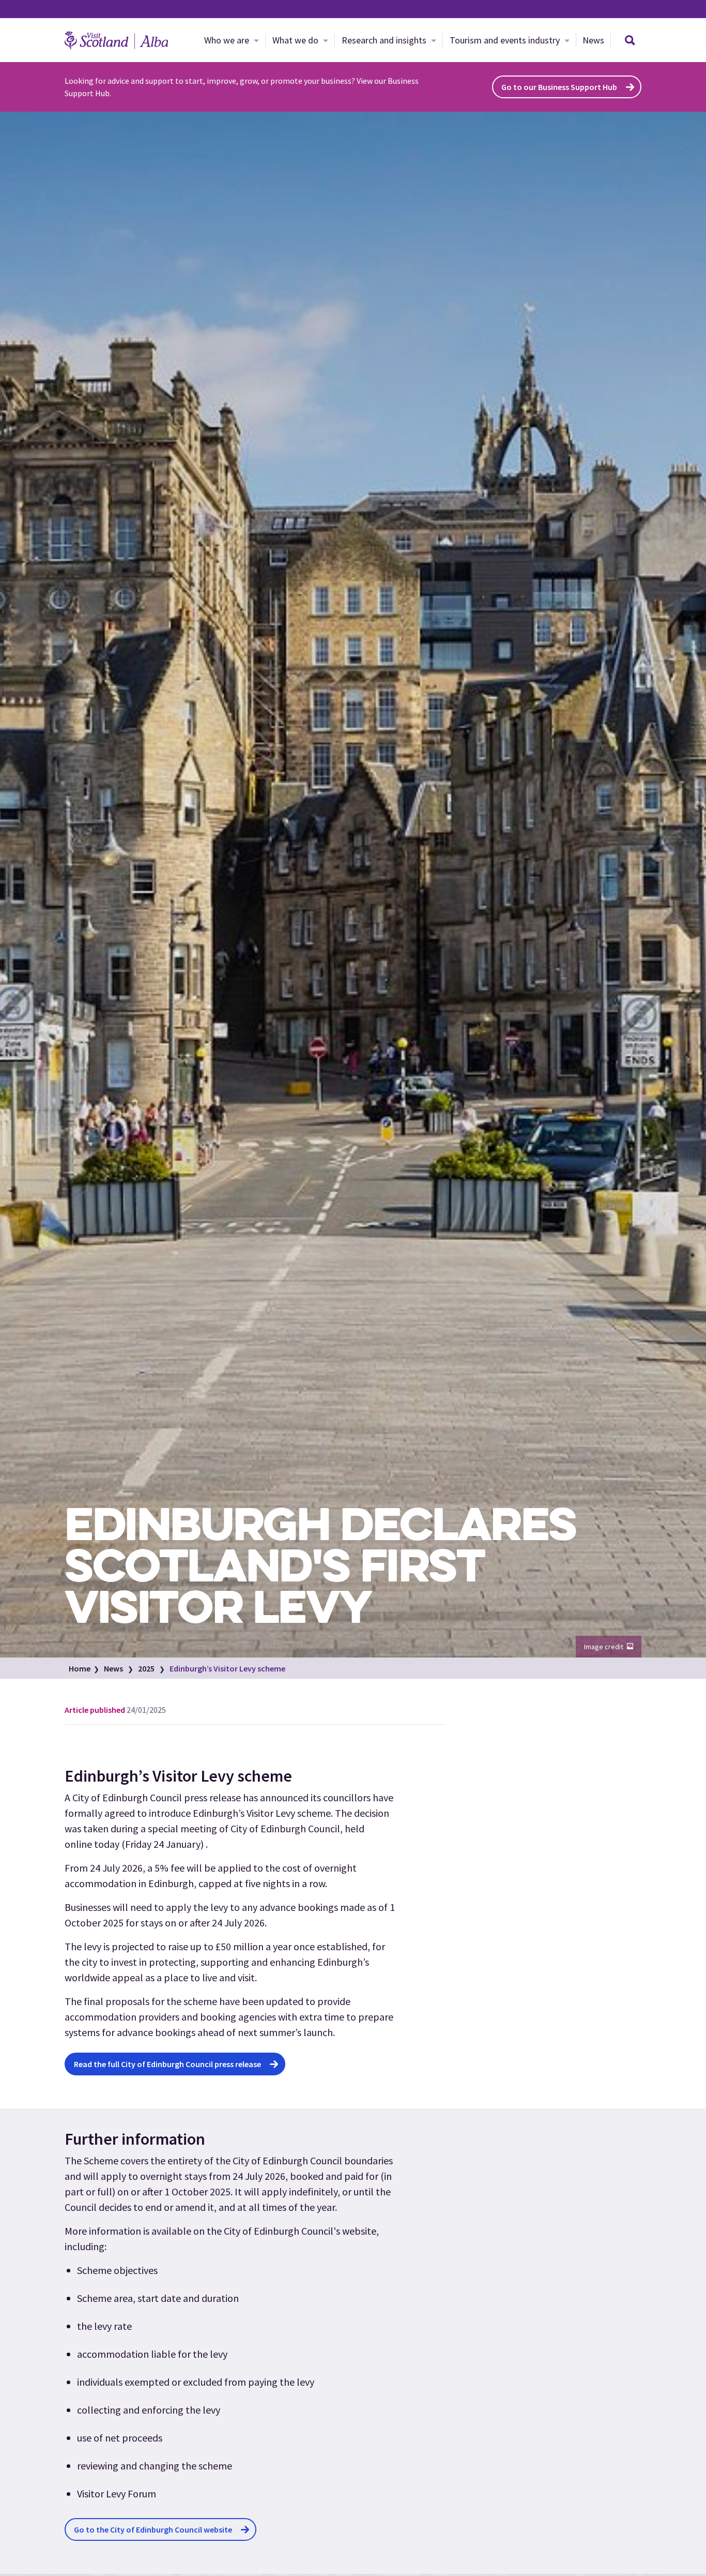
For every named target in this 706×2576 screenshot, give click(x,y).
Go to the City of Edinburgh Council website (153, 2529)
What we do (296, 40)
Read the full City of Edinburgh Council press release (167, 2064)
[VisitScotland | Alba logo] (116, 40)
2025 (146, 1668)
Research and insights (385, 40)
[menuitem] (232, 40)
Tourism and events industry (506, 40)
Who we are (228, 40)
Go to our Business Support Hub (559, 87)
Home (80, 1668)
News (593, 40)
